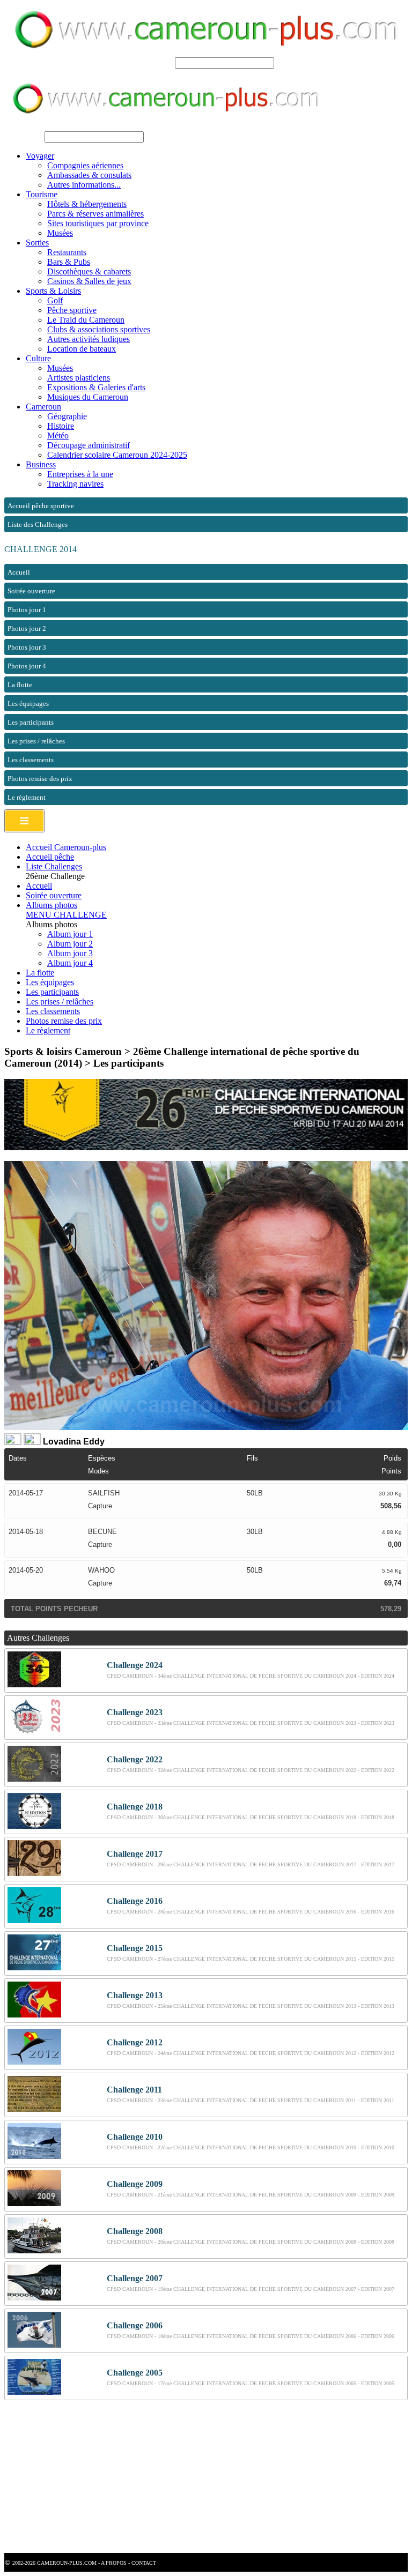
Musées (60, 233)
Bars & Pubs (69, 262)
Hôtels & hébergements (87, 204)
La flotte (40, 973)
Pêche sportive (72, 310)
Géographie (67, 416)
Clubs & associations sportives (99, 329)
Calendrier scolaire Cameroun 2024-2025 (117, 455)
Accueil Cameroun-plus (66, 847)
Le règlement (48, 1030)
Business (41, 464)
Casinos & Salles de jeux (89, 281)
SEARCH (155, 62)
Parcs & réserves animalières (95, 214)
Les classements (53, 1011)
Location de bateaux (82, 349)
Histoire (61, 426)
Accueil (39, 886)
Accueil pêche (50, 857)
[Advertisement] (206, 2478)
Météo (58, 435)
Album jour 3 (70, 953)
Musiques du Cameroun (88, 397)
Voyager (40, 156)
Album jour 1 (70, 934)
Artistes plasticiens (79, 378)
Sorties (37, 243)
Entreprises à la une (80, 474)
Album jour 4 (70, 963)
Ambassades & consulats (89, 175)
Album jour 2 (70, 944)
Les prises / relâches (60, 1002)
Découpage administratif (89, 445)
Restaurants (67, 252)
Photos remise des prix (64, 1021)
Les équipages (50, 982)
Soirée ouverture (54, 895)
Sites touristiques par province (98, 223)
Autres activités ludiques (89, 339)
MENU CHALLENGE (66, 915)
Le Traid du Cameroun (86, 320)
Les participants (52, 992)
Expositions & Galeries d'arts (96, 387)
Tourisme (42, 194)
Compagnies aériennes (85, 165)
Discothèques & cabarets (89, 271)
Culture (38, 358)
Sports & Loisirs (53, 291)
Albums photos (51, 905)
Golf (55, 300)
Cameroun (43, 407)
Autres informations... (84, 185)
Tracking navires (75, 484)
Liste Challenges (54, 866)
